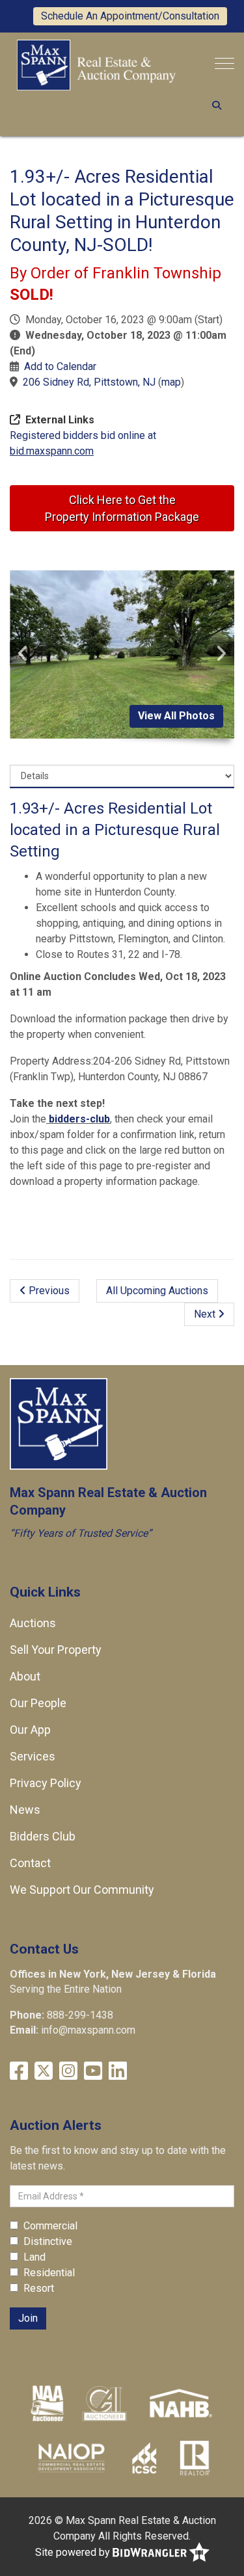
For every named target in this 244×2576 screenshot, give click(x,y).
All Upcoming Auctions (157, 1291)
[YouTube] (93, 2071)
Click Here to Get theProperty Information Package (122, 508)
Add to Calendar (60, 366)
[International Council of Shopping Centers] (144, 2457)
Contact (30, 1863)
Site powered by (74, 2552)
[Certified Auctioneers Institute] (104, 2402)
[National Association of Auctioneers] (47, 2402)
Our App (30, 1730)
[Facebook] (19, 2071)
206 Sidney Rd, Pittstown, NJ (89, 382)
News (25, 1810)
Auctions (33, 1623)
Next (206, 1314)
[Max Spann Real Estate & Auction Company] (96, 64)
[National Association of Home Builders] (179, 2402)
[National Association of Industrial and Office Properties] (72, 2457)
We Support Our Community (82, 1890)
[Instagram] (68, 2071)
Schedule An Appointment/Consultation (130, 16)
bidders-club (78, 1119)
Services (33, 1756)
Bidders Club (43, 1836)
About (25, 1676)
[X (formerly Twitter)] (44, 2071)
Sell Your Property (56, 1650)
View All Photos (176, 716)
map (171, 382)
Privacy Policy (46, 1783)
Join (28, 2318)
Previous (48, 1291)
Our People (38, 1703)
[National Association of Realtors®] (195, 2457)
